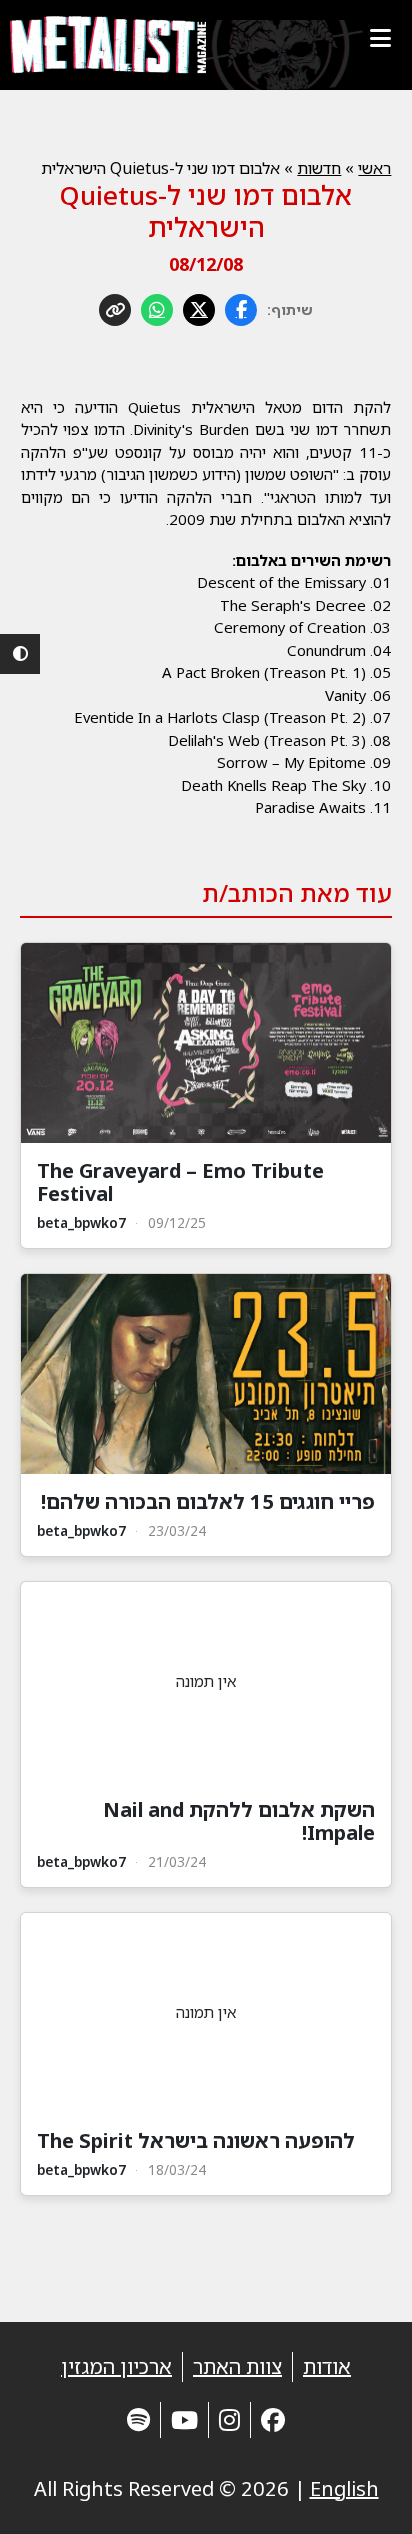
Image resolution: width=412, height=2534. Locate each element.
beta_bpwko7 (81, 1222)
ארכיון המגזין (116, 2366)
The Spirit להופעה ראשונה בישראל (196, 2140)
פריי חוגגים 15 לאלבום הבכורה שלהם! (208, 1501)
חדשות (319, 168)
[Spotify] (138, 2419)
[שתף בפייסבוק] (241, 310)
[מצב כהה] (20, 654)
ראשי (374, 168)
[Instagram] (229, 2419)
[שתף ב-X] (199, 310)
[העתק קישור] (115, 310)
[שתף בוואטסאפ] (157, 310)
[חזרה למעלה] (362, 2494)
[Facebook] (273, 2419)
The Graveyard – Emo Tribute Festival (180, 1182)
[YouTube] (184, 2419)
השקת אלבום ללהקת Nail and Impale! (239, 1821)
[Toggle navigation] (380, 38)
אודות (327, 2366)
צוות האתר (237, 2366)
